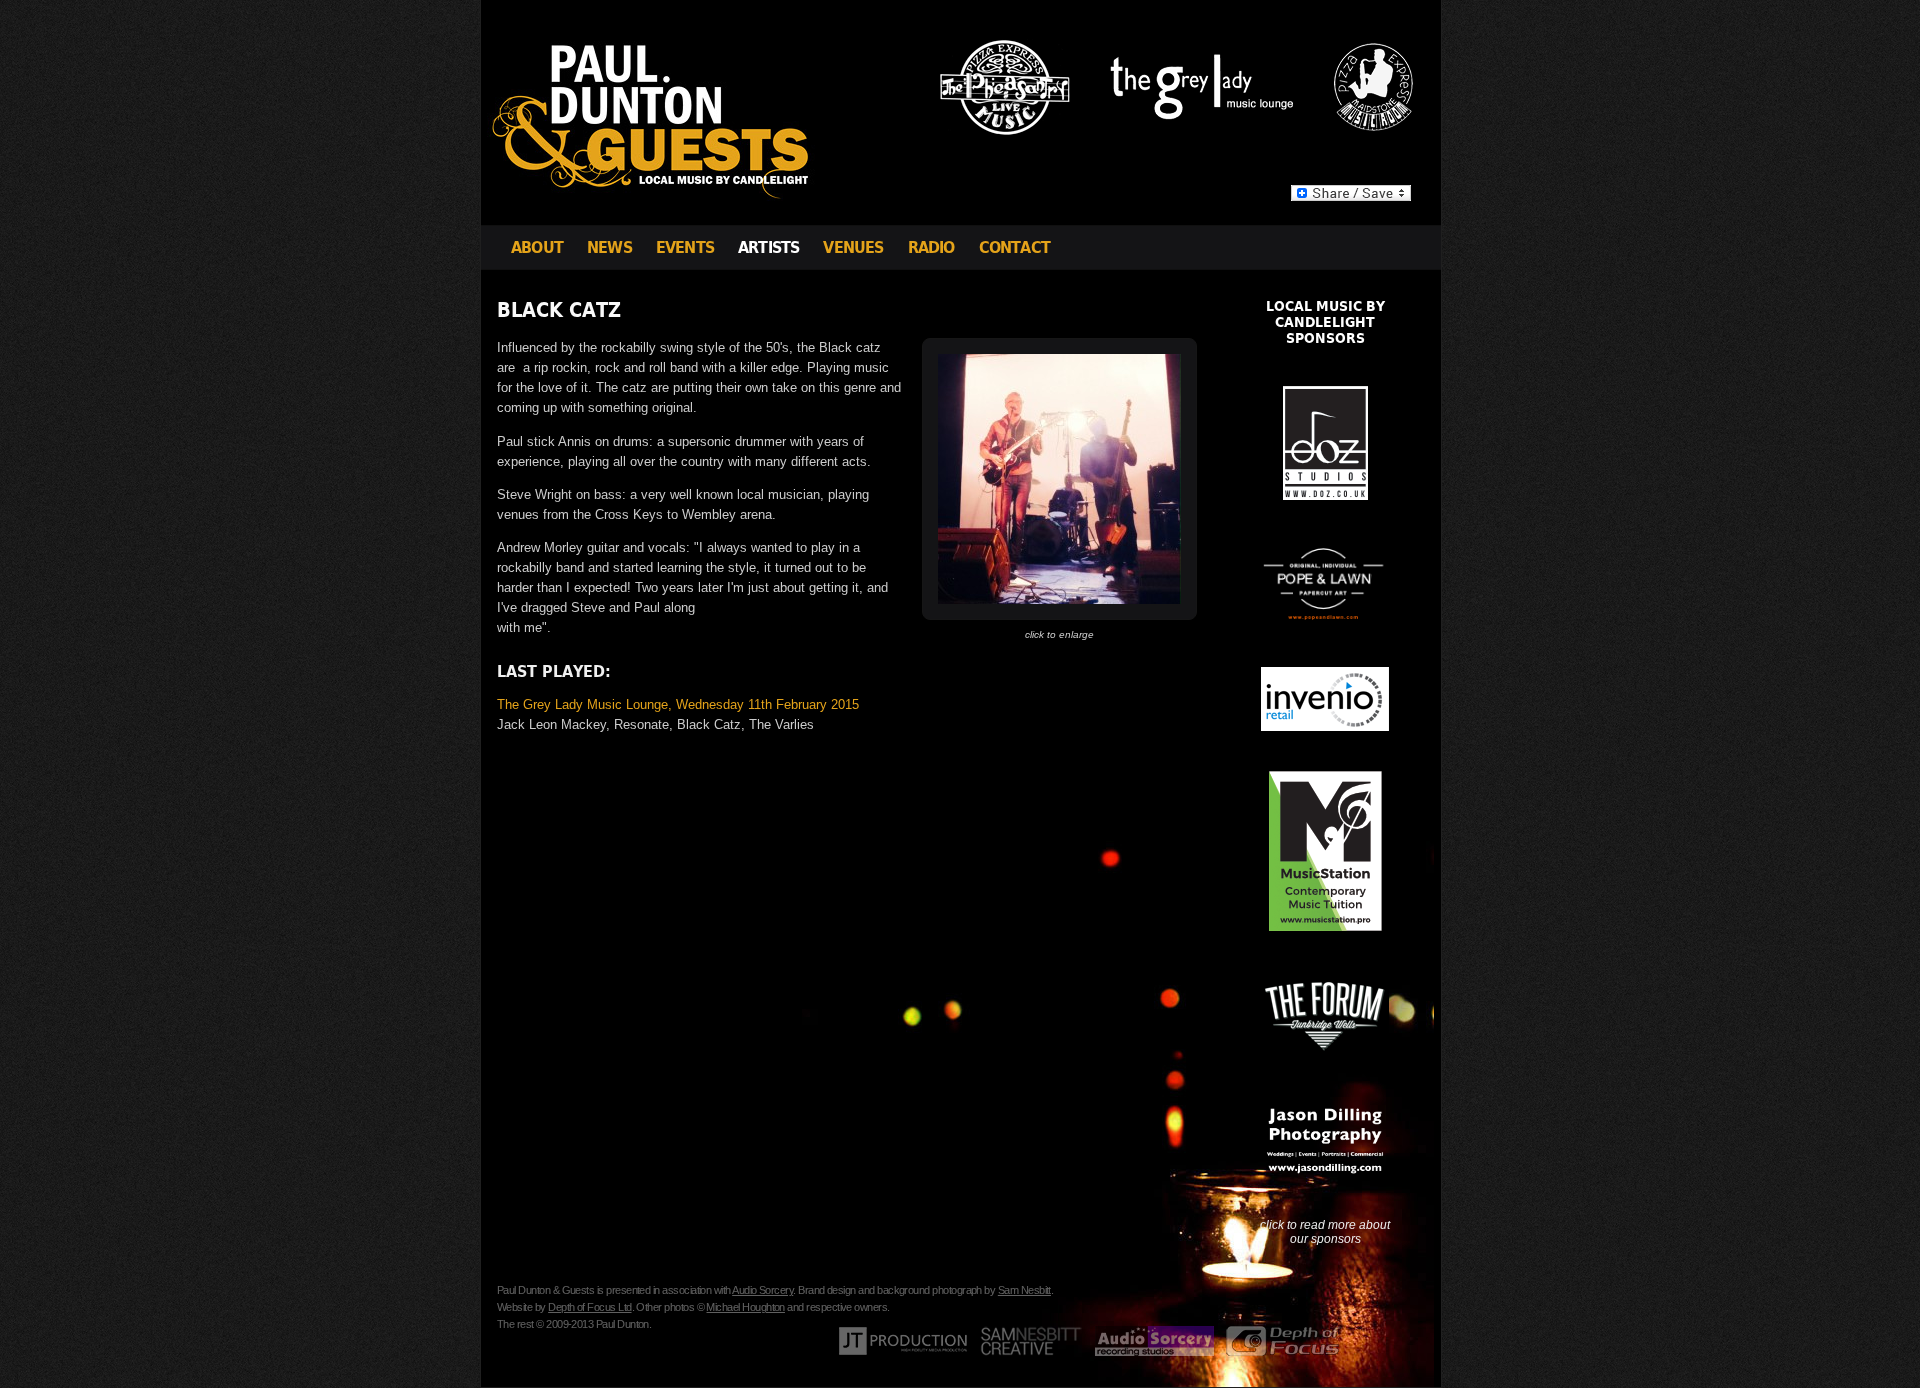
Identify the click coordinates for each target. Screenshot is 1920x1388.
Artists (768, 247)
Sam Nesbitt (1024, 1290)
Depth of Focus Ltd (589, 1307)
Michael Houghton (745, 1307)
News (609, 247)
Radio (931, 247)
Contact (1014, 247)
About (537, 247)
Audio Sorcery (762, 1290)
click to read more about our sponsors (1325, 1232)
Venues (853, 247)
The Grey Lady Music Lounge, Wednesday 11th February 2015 (678, 704)
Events (685, 247)
